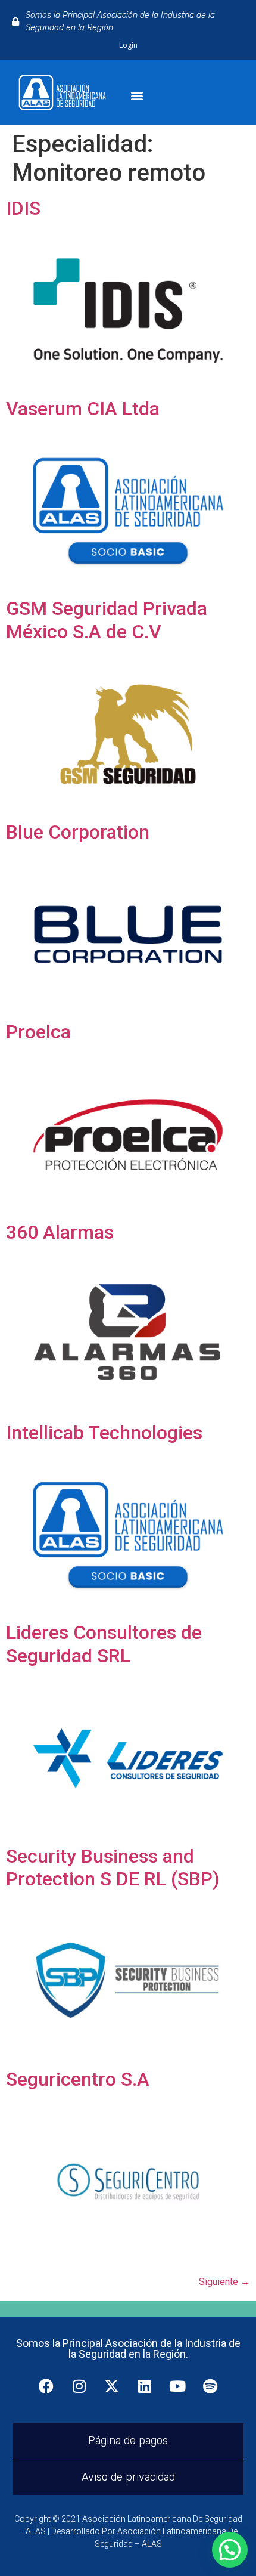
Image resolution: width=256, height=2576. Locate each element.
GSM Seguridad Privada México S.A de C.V (107, 620)
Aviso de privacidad (128, 2477)
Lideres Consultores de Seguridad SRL (104, 1644)
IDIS (23, 208)
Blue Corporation (78, 832)
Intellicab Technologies (104, 1433)
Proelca (38, 1032)
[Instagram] (79, 2386)
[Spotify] (210, 2386)
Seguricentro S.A (78, 2079)
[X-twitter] (112, 2386)
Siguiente (224, 2282)
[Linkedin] (145, 2386)
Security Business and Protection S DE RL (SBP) (113, 1867)
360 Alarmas (60, 1232)
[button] (137, 96)
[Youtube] (177, 2386)
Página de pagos (128, 2441)
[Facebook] (46, 2386)
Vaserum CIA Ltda (83, 409)
